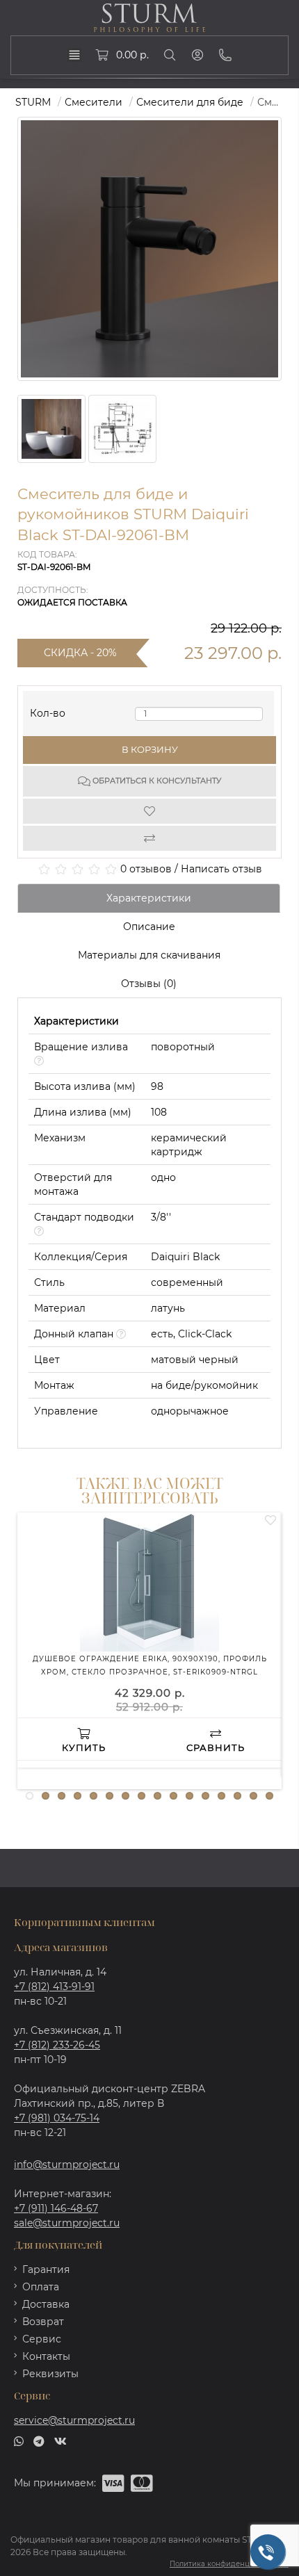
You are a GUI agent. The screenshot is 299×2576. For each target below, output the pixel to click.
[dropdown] (74, 55)
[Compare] (149, 838)
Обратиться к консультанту (156, 781)
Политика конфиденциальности (229, 2564)
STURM (33, 102)
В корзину (150, 749)
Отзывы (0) (149, 984)
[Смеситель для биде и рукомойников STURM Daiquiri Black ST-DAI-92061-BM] (51, 429)
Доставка (46, 2304)
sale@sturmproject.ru (67, 2223)
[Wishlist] (149, 811)
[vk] (60, 2440)
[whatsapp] (19, 2440)
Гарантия (46, 2269)
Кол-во (48, 710)
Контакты (46, 2356)
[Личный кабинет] (197, 55)
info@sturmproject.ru (67, 2165)
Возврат (43, 2322)
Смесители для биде (190, 102)
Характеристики (149, 898)
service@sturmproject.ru (74, 2420)
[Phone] (225, 55)
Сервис (42, 2339)
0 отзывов (146, 869)
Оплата (41, 2287)
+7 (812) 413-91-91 (54, 1987)
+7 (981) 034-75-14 (57, 2118)
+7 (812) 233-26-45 (57, 2045)
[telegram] (39, 2440)
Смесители (94, 102)
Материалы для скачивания (149, 955)
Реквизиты (50, 2374)
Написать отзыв (221, 869)
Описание (149, 927)
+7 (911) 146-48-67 (56, 2208)
